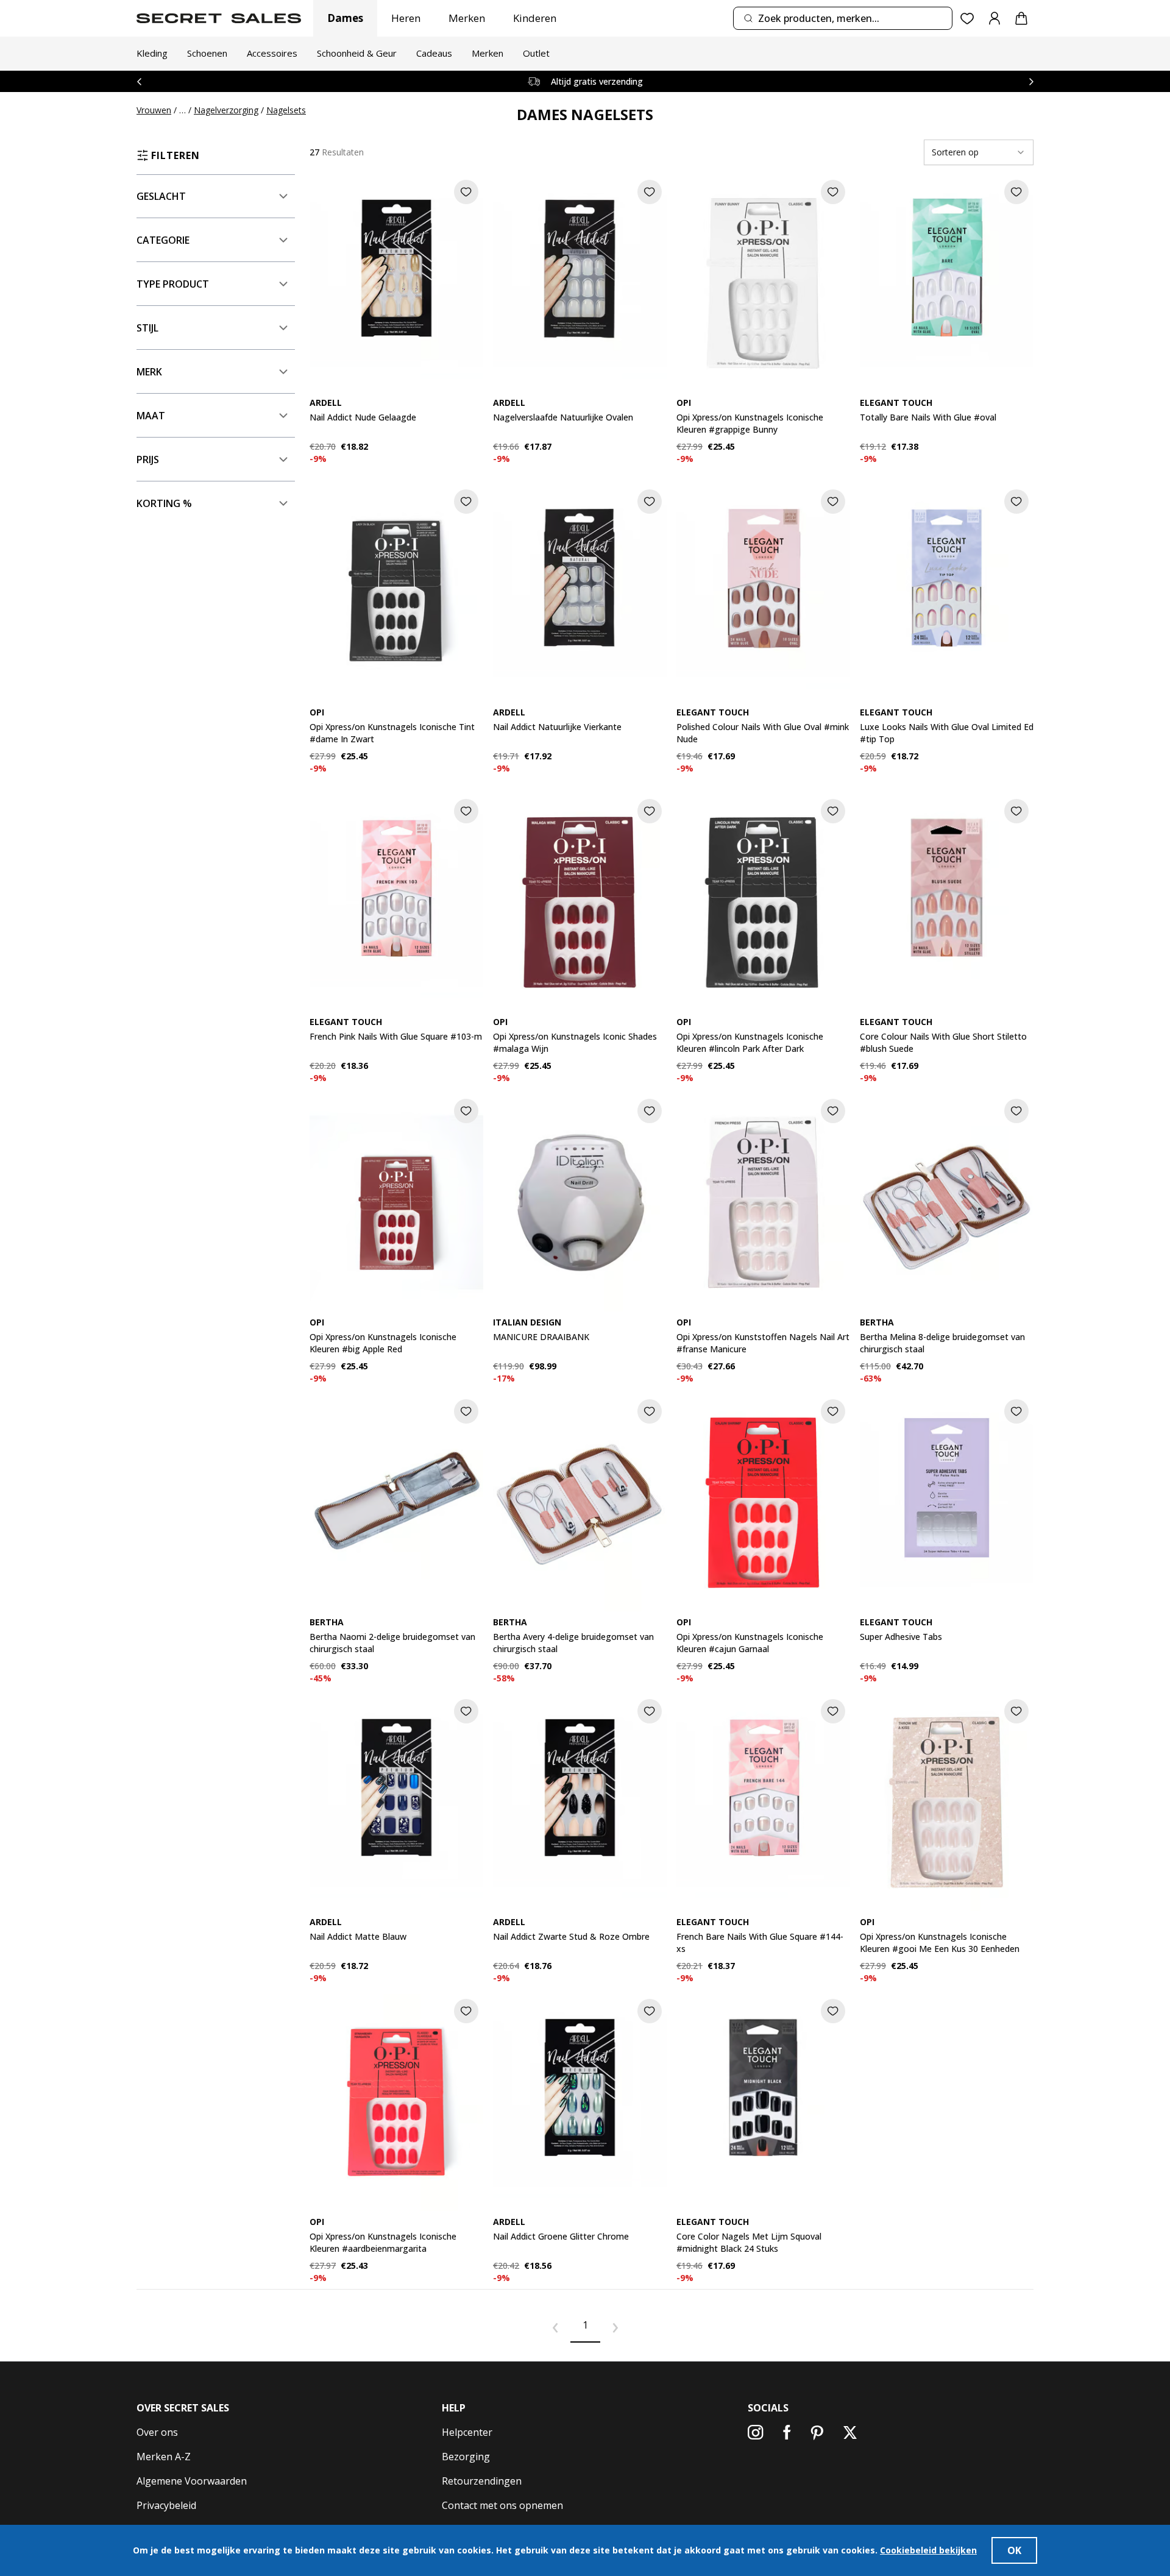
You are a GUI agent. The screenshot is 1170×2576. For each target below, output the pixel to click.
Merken (467, 18)
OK (1014, 2550)
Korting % (164, 503)
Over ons (157, 2432)
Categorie (163, 240)
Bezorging (466, 2457)
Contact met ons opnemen (502, 2505)
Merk (149, 372)
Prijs (148, 459)
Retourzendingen (482, 2481)
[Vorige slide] (139, 81)
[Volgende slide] (1031, 81)
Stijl (147, 328)
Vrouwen (154, 110)
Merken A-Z (164, 2457)
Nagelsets (286, 110)
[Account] (994, 18)
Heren (406, 18)
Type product (173, 284)
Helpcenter (467, 2432)
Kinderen (535, 18)
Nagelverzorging (226, 110)
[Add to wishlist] (466, 192)
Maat (151, 416)
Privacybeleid (166, 2505)
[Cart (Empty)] (1021, 18)
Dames (345, 18)
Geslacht (161, 196)
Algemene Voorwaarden (192, 2481)
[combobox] (843, 18)
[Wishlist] (967, 19)
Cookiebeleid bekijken (928, 2550)
